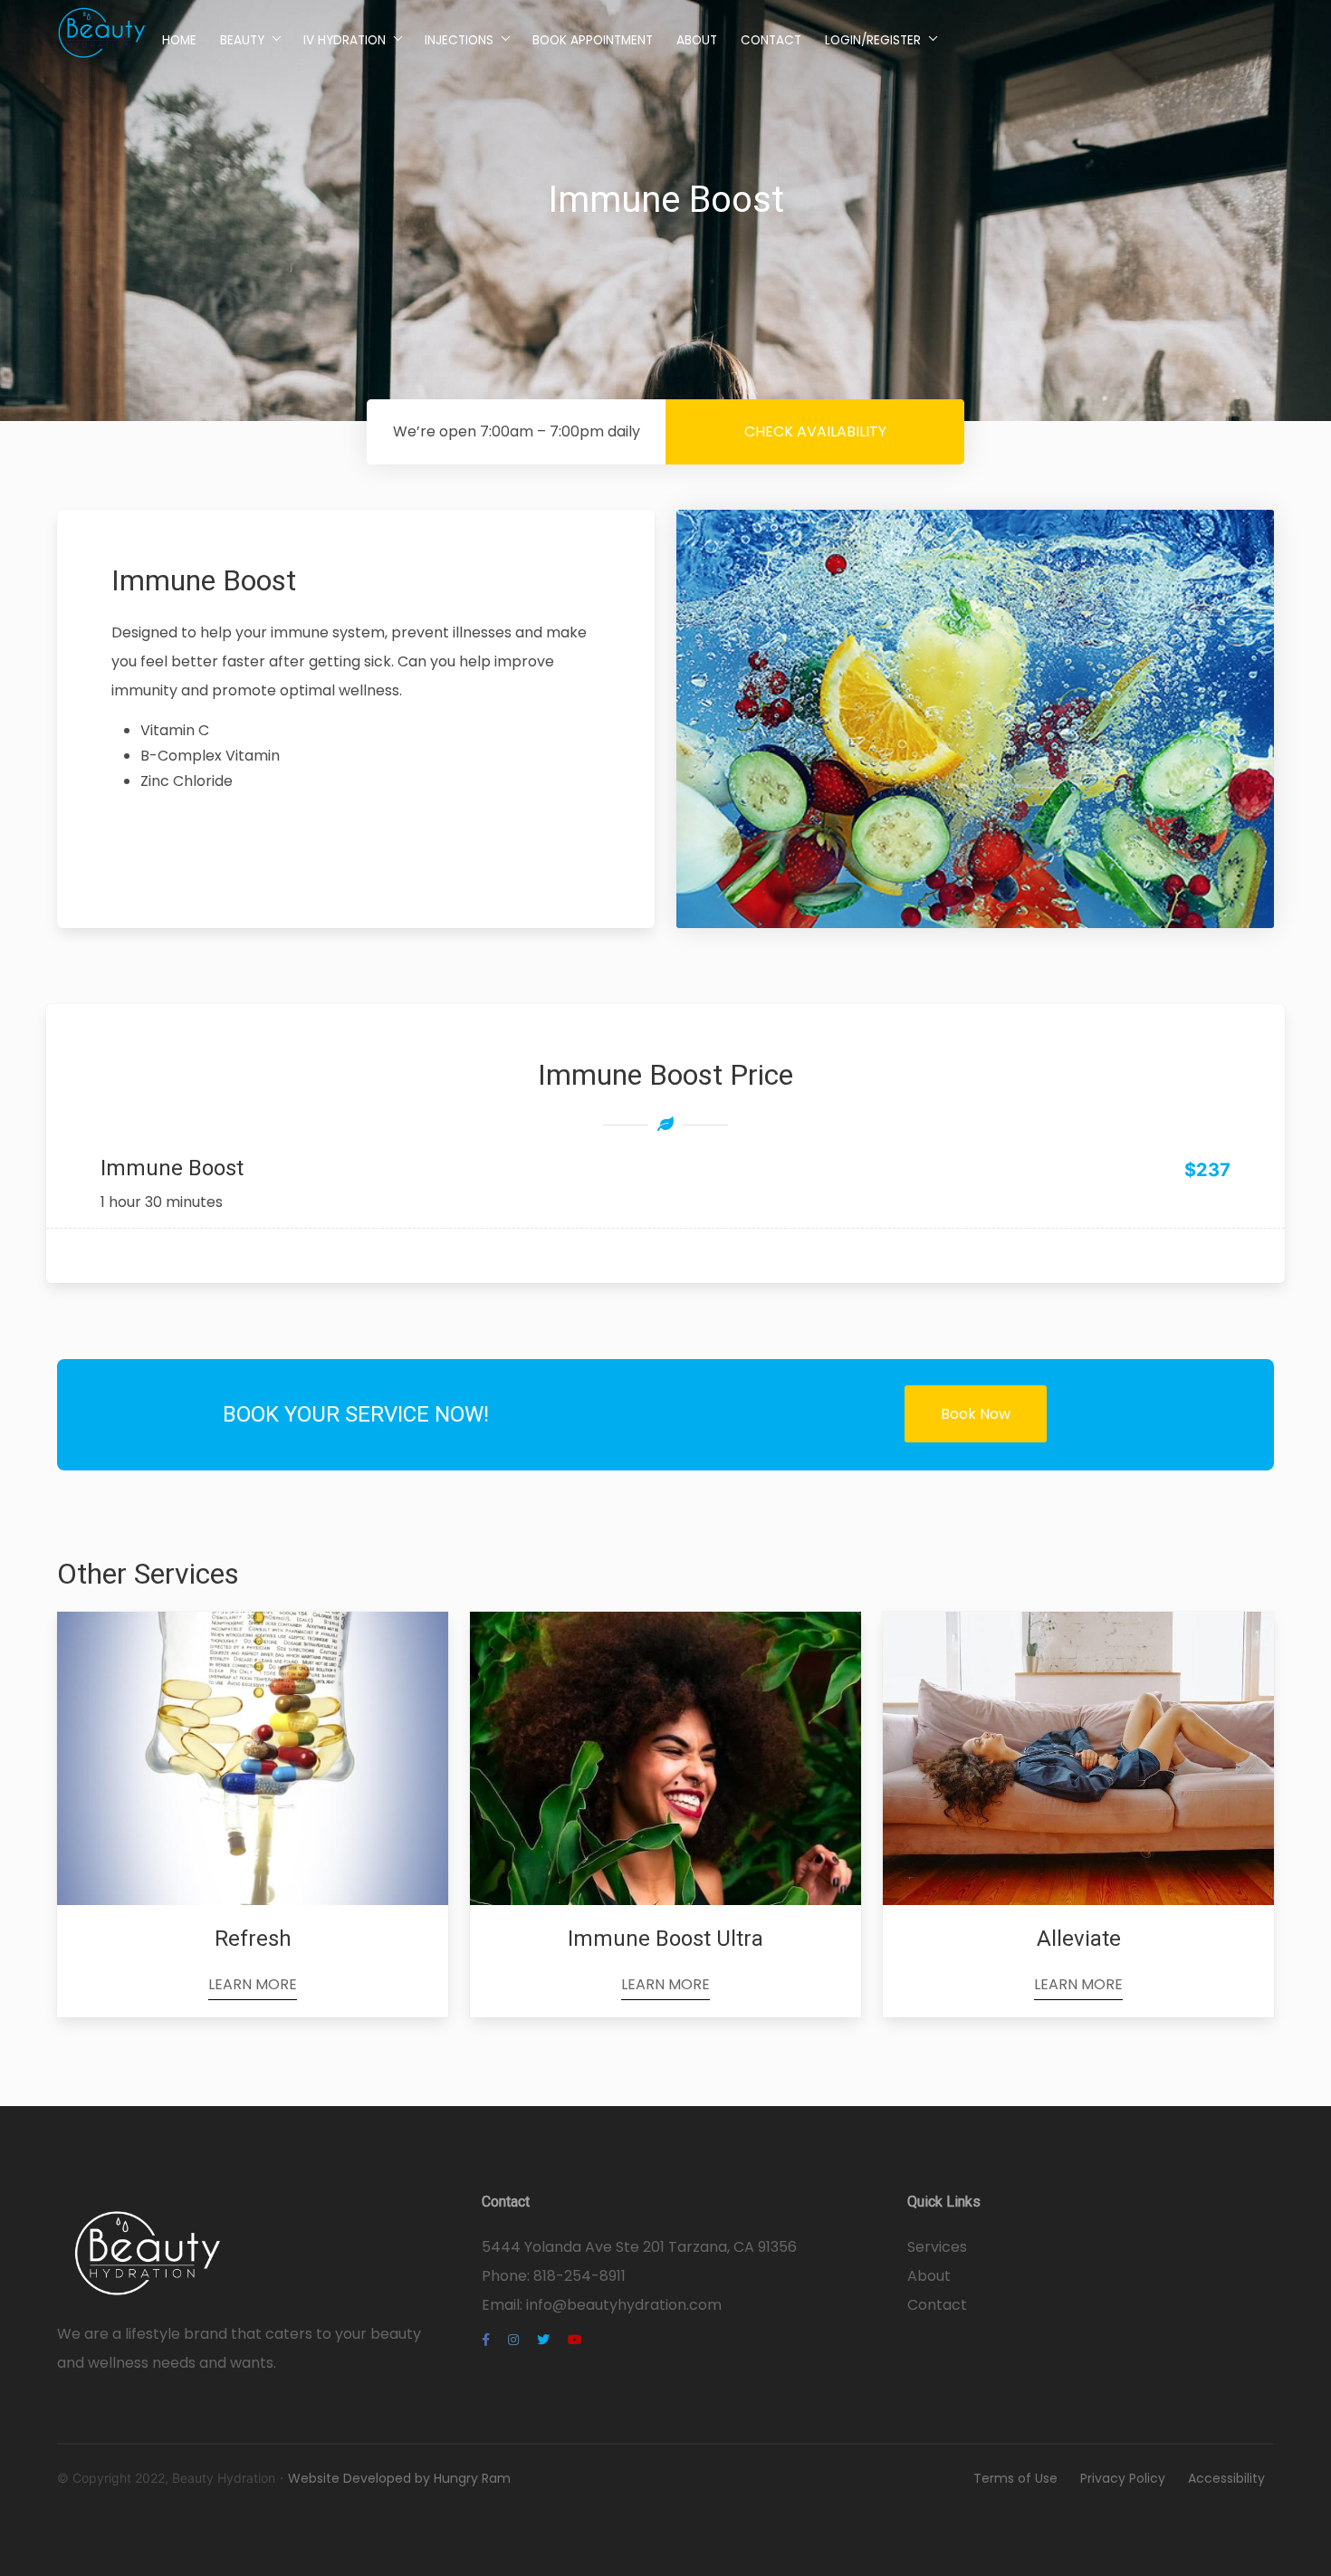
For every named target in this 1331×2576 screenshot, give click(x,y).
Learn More (253, 1984)
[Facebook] (486, 2339)
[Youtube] (575, 2339)
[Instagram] (513, 2339)
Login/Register (873, 40)
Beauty (242, 40)
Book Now (976, 1414)
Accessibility (1226, 2478)
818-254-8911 (579, 2276)
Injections (459, 40)
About (697, 40)
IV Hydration (345, 40)
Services (937, 2247)
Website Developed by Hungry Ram (399, 2478)
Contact (771, 40)
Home (179, 40)
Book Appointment (593, 40)
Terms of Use (1015, 2478)
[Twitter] (543, 2339)
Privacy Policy (1123, 2478)
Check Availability (815, 431)
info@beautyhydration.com (624, 2305)
